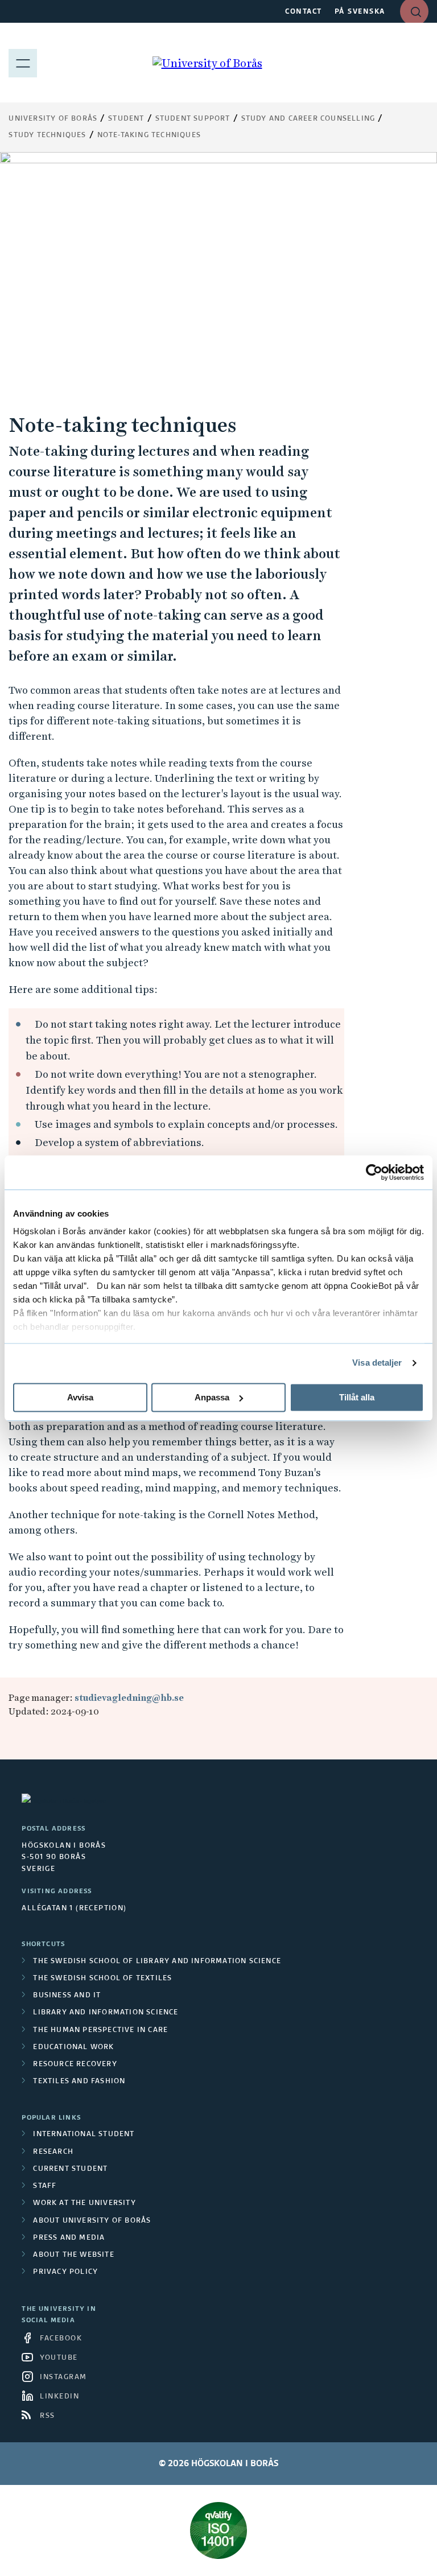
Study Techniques (47, 135)
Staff (45, 2186)
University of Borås (53, 119)
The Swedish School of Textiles (102, 1979)
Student (126, 119)
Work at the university (84, 2203)
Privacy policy (65, 2272)
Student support (193, 119)
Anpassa (212, 1397)
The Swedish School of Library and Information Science (157, 1961)
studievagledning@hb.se (129, 1698)
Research (53, 2152)
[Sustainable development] (218, 2530)
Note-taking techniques (149, 135)
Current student (70, 2169)
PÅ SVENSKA (360, 12)
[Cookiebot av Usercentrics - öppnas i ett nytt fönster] (374, 1172)
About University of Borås (92, 2221)
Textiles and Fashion (79, 2082)
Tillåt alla (357, 1397)
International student (84, 2134)
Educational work (73, 2047)
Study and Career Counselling (308, 119)
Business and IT (67, 1996)
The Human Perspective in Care (100, 2030)
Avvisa (80, 1397)
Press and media (69, 2238)
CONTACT (304, 12)
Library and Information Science (106, 2013)
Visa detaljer (377, 1363)
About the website (73, 2255)
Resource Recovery (75, 2064)
